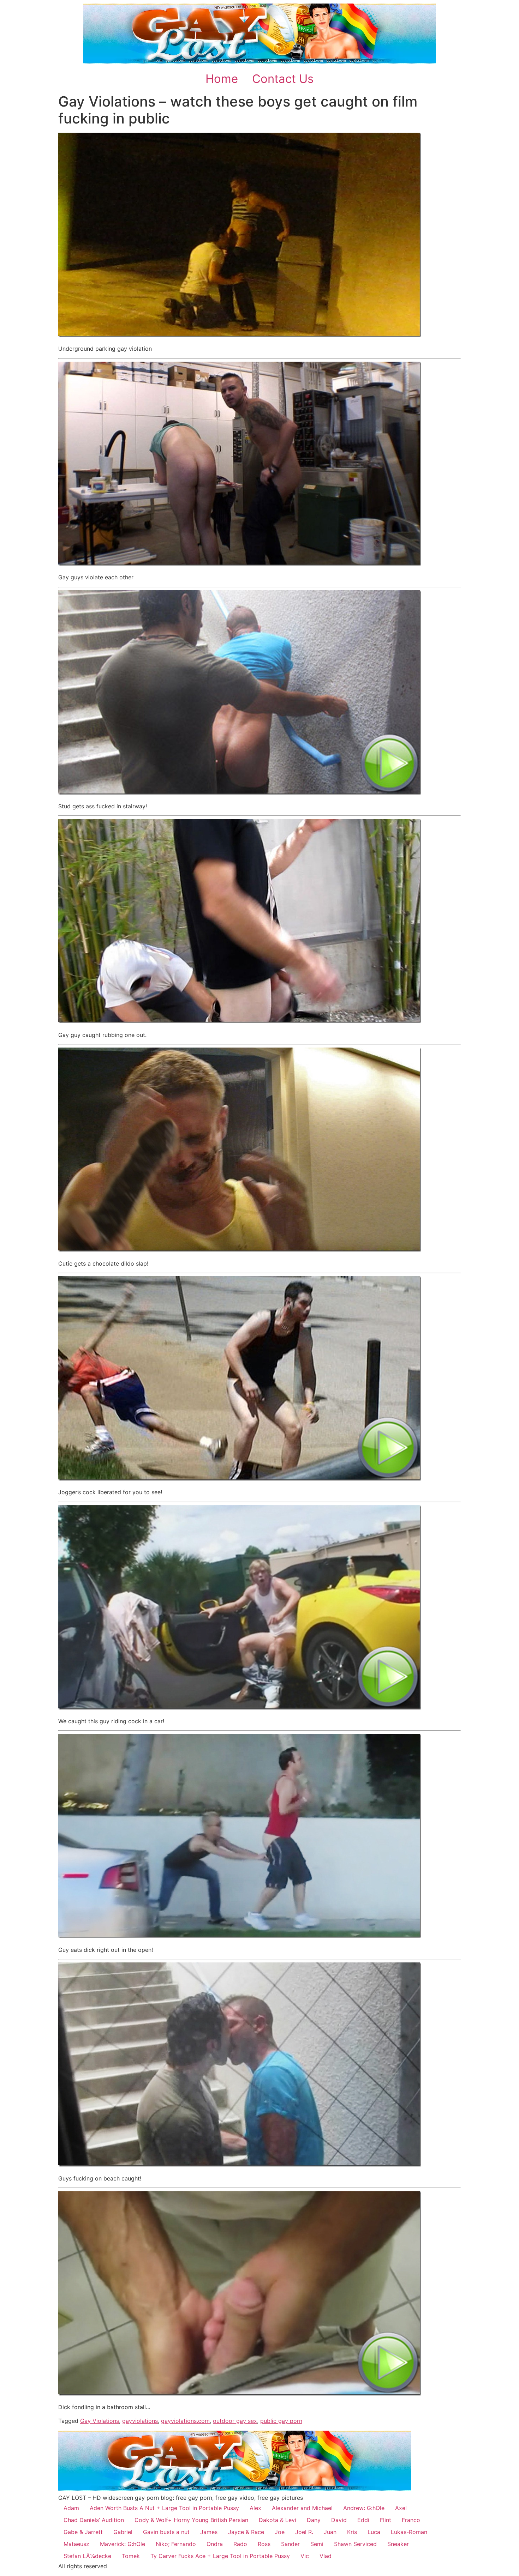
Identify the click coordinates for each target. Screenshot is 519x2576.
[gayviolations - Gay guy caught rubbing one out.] (240, 1021)
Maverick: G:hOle (123, 2544)
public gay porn (281, 2421)
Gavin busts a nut (166, 2532)
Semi (317, 2544)
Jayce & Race (246, 2532)
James (209, 2532)
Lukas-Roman (409, 2532)
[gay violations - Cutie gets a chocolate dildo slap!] (240, 1250)
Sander (290, 2544)
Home (222, 79)
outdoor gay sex (235, 2421)
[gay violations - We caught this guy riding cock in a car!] (240, 1708)
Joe (280, 2532)
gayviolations (140, 2421)
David (339, 2520)
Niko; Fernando (176, 2544)
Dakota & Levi (278, 2520)
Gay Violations (100, 2421)
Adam (71, 2508)
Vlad (326, 2556)
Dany (314, 2520)
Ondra (215, 2544)
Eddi (363, 2520)
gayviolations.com (185, 2421)
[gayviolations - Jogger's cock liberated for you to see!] (240, 1479)
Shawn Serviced (355, 2544)
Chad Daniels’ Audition (94, 2520)
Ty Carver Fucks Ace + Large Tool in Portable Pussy (220, 2556)
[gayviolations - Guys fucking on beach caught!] (240, 2165)
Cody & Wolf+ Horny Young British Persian (191, 2520)
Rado (240, 2544)
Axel (401, 2508)
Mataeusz (76, 2544)
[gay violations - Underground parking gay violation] (240, 335)
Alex (255, 2508)
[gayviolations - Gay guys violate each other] (240, 564)
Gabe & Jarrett (83, 2532)
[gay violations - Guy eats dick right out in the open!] (240, 1936)
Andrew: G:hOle (364, 2508)
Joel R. (304, 2532)
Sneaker (398, 2544)
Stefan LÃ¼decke (87, 2556)
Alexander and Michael (302, 2508)
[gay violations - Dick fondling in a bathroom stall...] (240, 2394)
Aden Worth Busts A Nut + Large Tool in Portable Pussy (164, 2508)
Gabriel (123, 2532)
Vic (305, 2556)
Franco (411, 2520)
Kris (352, 2532)
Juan (330, 2532)
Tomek (131, 2556)
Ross (264, 2544)
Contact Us (283, 79)
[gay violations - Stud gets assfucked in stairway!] (240, 793)
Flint (386, 2520)
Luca (374, 2532)
